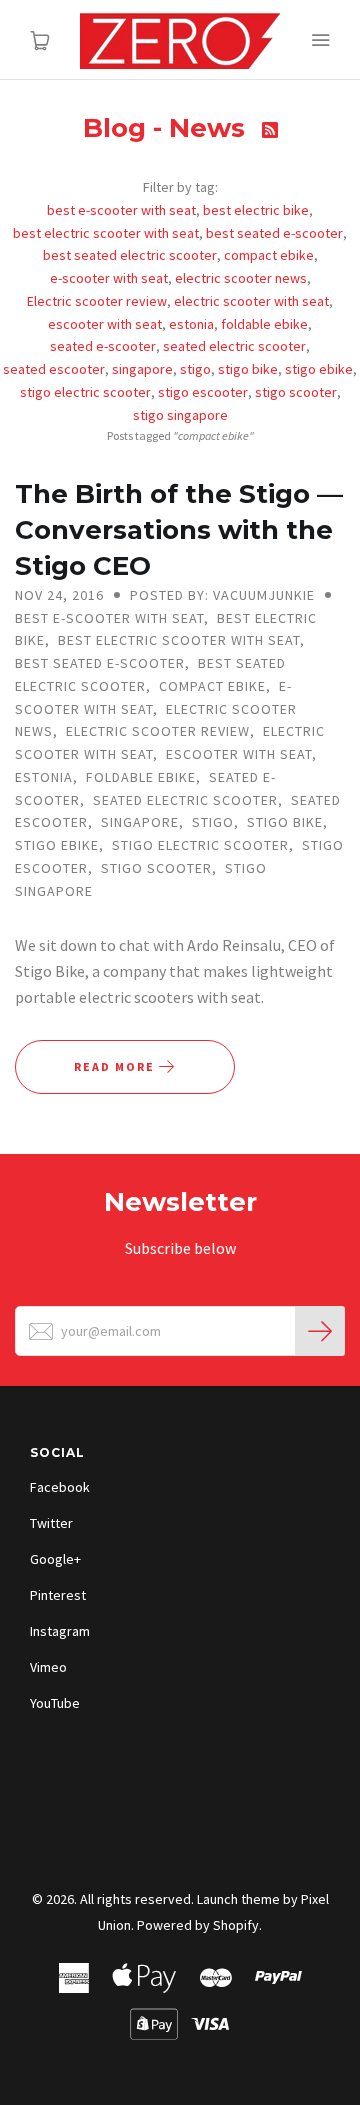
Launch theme (238, 1899)
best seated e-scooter (274, 233)
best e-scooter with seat (121, 210)
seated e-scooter (103, 346)
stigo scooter (296, 392)
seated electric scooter (234, 346)
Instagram (60, 1631)
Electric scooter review (97, 301)
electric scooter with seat (251, 301)
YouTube (55, 1703)
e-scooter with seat (109, 278)
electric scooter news (241, 278)
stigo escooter (203, 392)
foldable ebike (264, 324)
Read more (116, 1066)
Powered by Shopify (198, 1925)
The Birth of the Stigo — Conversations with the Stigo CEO (179, 530)
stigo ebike (319, 369)
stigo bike (248, 369)
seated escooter (54, 369)
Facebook (60, 1487)
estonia (191, 324)
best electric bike (256, 210)
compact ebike (269, 255)
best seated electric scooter (130, 255)
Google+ (55, 1559)
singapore (142, 369)
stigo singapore (180, 415)
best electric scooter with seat (106, 233)
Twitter (51, 1523)
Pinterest (58, 1595)
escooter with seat (105, 324)
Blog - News (167, 128)
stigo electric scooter (85, 392)
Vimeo (48, 1667)
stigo (195, 369)
